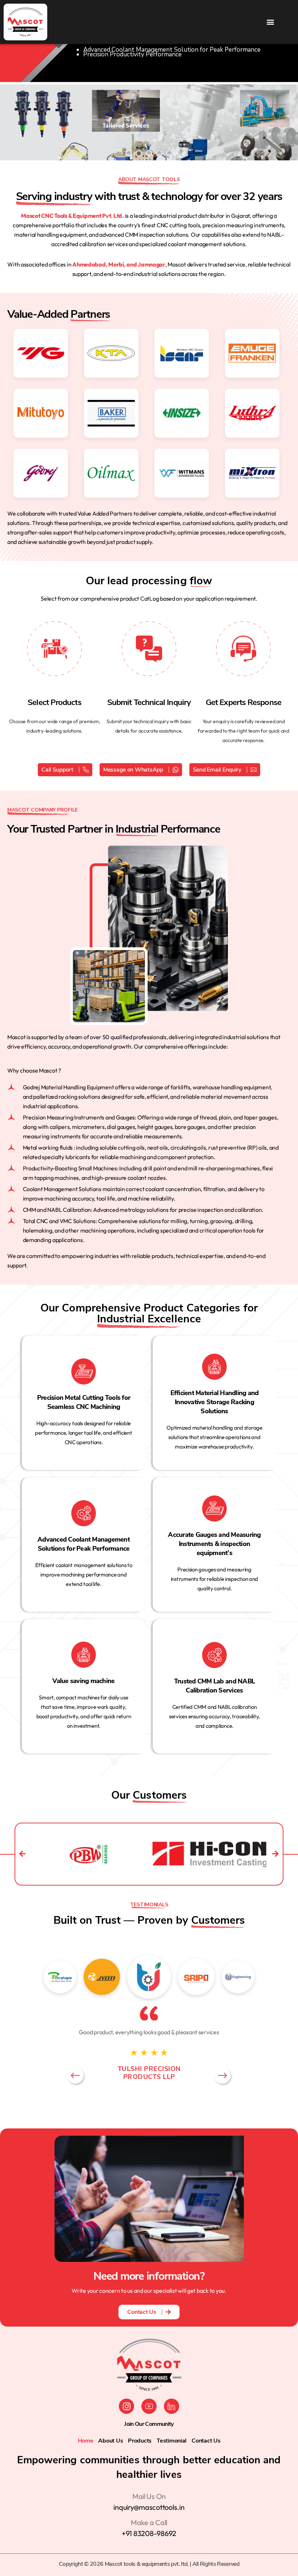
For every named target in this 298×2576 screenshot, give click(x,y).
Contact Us (206, 2441)
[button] (270, 22)
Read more (78, 1419)
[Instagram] (126, 2406)
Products (140, 2441)
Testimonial (172, 2441)
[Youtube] (149, 2406)
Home (86, 2441)
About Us (110, 2441)
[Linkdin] (172, 2406)
